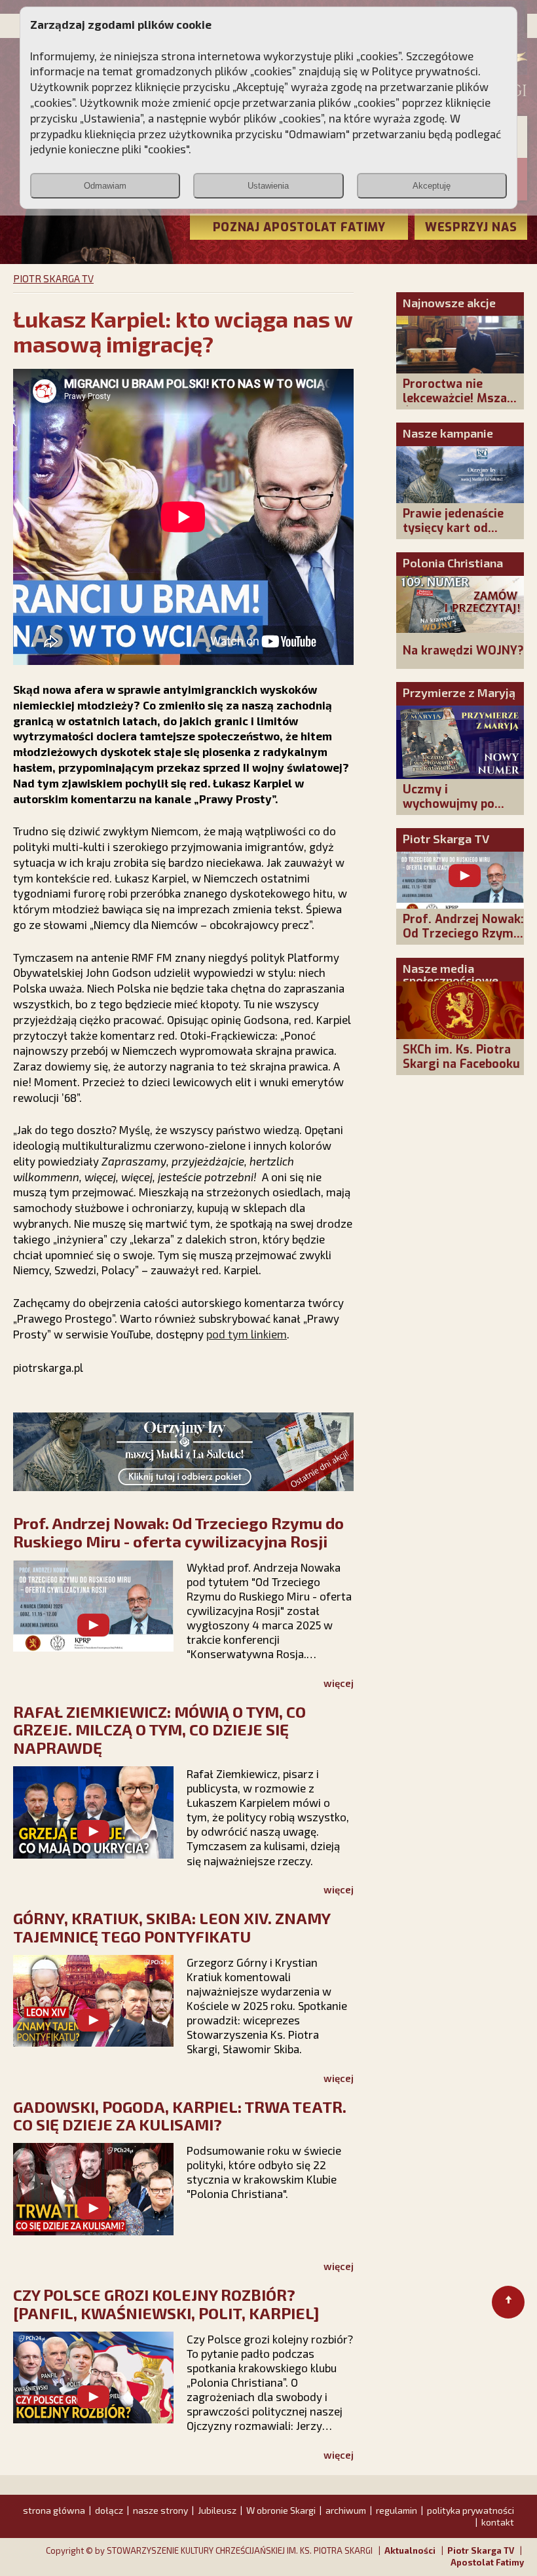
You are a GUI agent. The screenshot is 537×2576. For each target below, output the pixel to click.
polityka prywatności (471, 2510)
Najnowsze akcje (449, 303)
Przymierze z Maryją (459, 692)
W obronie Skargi (281, 2510)
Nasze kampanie (448, 433)
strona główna (54, 2510)
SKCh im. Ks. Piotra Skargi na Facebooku (461, 1057)
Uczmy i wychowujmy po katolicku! (449, 804)
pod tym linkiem (247, 1334)
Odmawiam (105, 186)
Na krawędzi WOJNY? (463, 651)
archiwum (346, 2510)
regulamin (397, 2510)
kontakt (498, 2522)
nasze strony (160, 2510)
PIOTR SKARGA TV (53, 278)
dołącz (109, 2510)
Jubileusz (217, 2510)
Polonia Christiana (453, 563)
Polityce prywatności (425, 71)
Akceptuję (432, 186)
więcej (339, 1683)
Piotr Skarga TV (446, 839)
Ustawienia (268, 186)
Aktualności (410, 2550)
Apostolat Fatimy (487, 2562)
